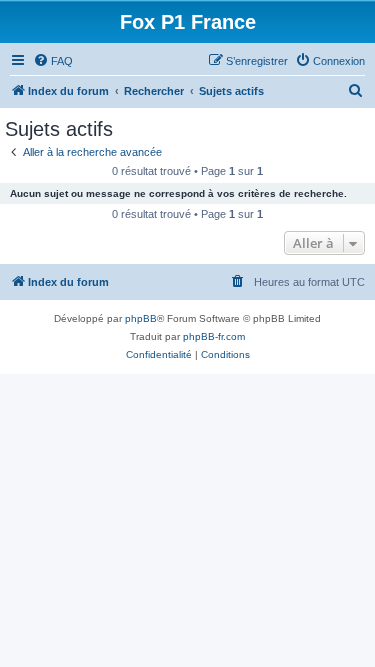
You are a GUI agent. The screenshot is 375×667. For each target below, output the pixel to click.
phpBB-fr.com (214, 336)
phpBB (141, 318)
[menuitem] (53, 61)
